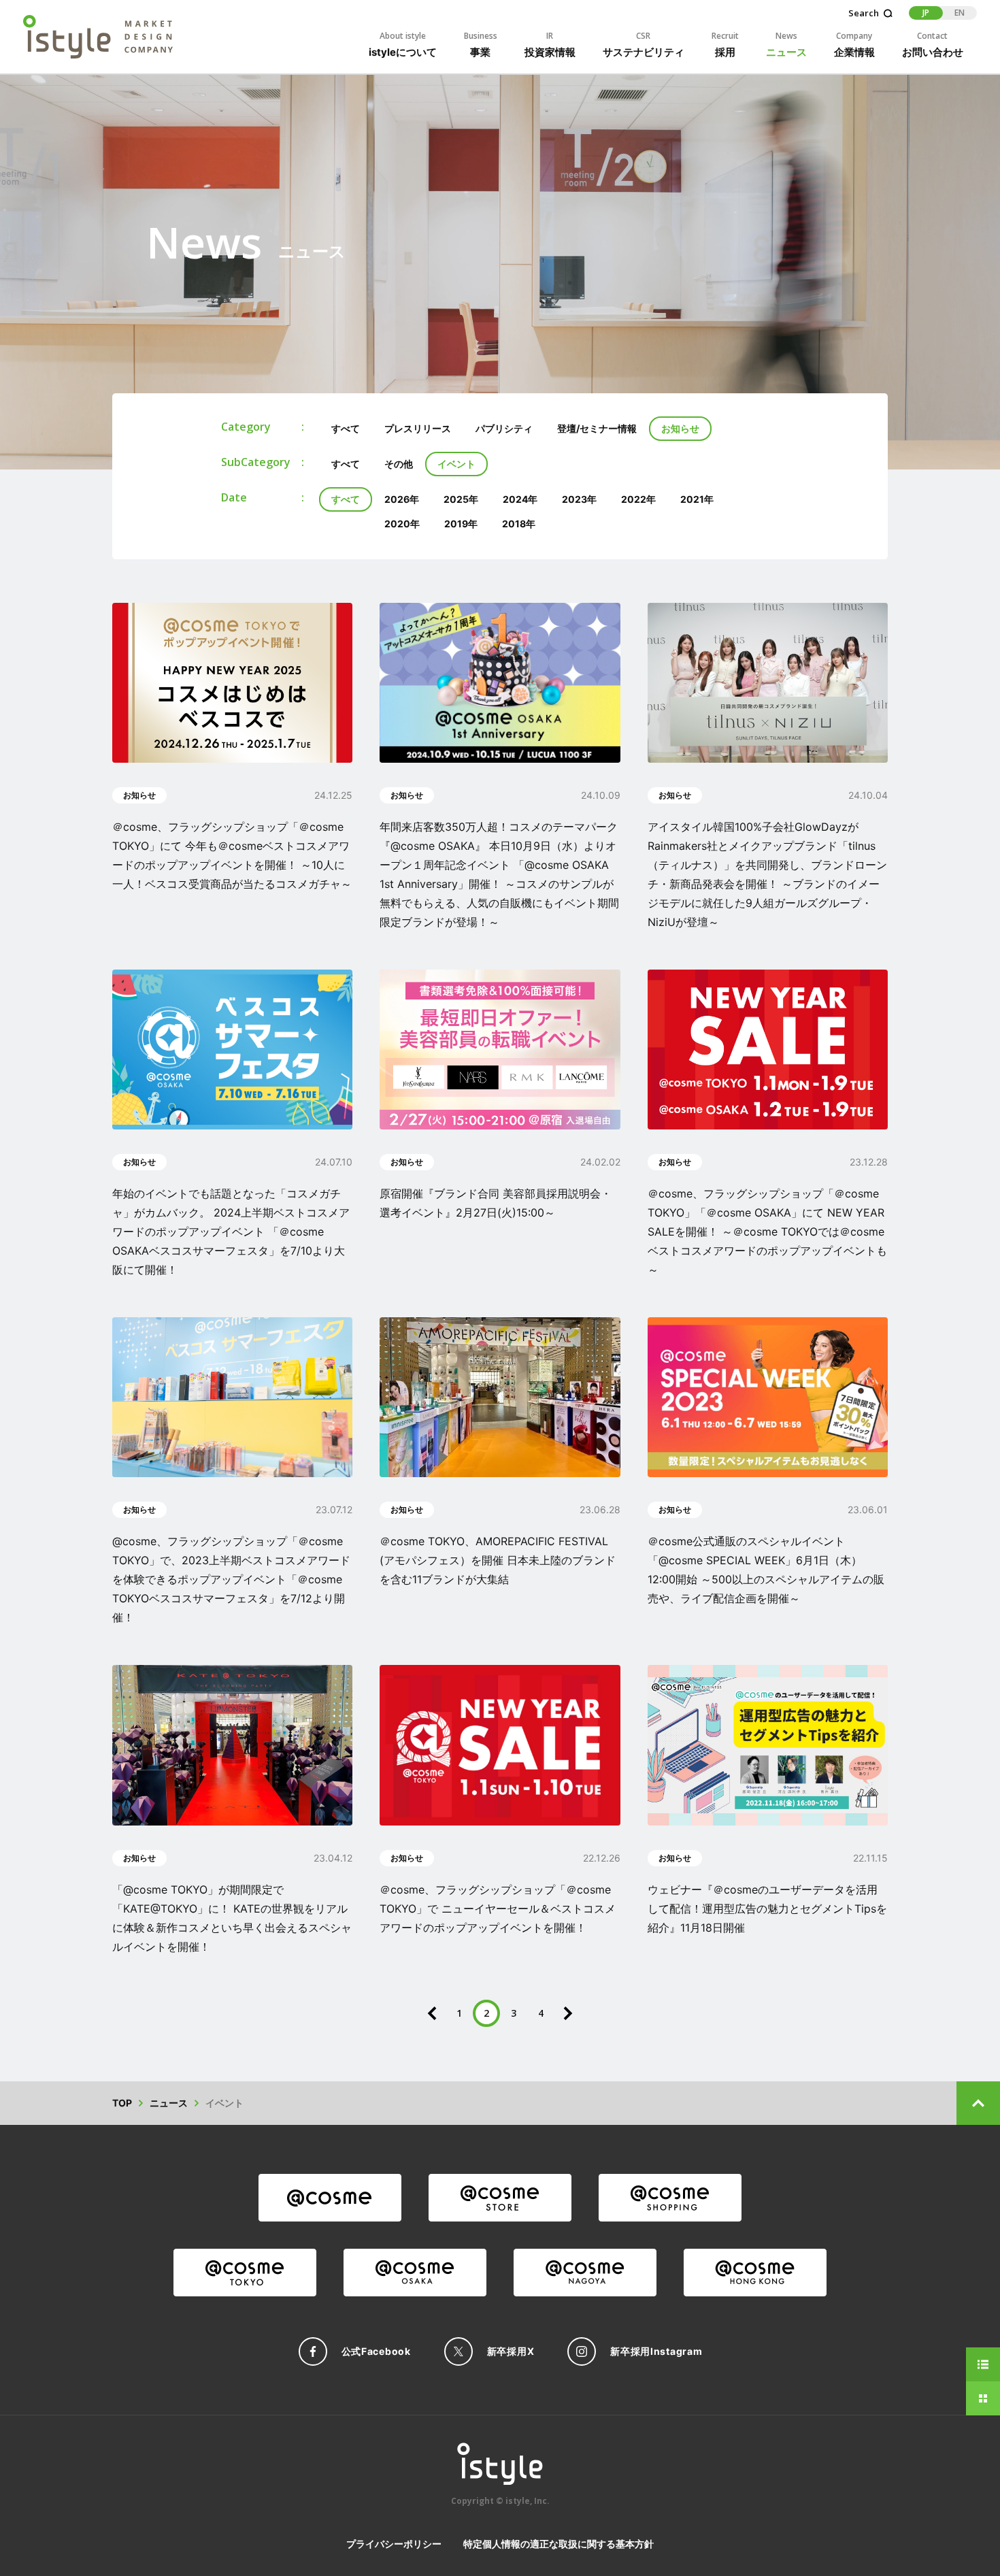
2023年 (579, 499)
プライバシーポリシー (394, 2544)
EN (960, 13)
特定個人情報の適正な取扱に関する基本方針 (559, 2544)
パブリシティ (504, 428)
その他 (399, 464)
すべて (346, 428)
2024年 (520, 499)
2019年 (461, 524)
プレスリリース (418, 428)
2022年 (638, 499)
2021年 (697, 499)
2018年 (519, 524)
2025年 (461, 499)
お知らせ (680, 428)
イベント (456, 464)
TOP (122, 2103)
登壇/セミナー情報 (597, 428)
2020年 (402, 524)
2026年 (402, 499)
